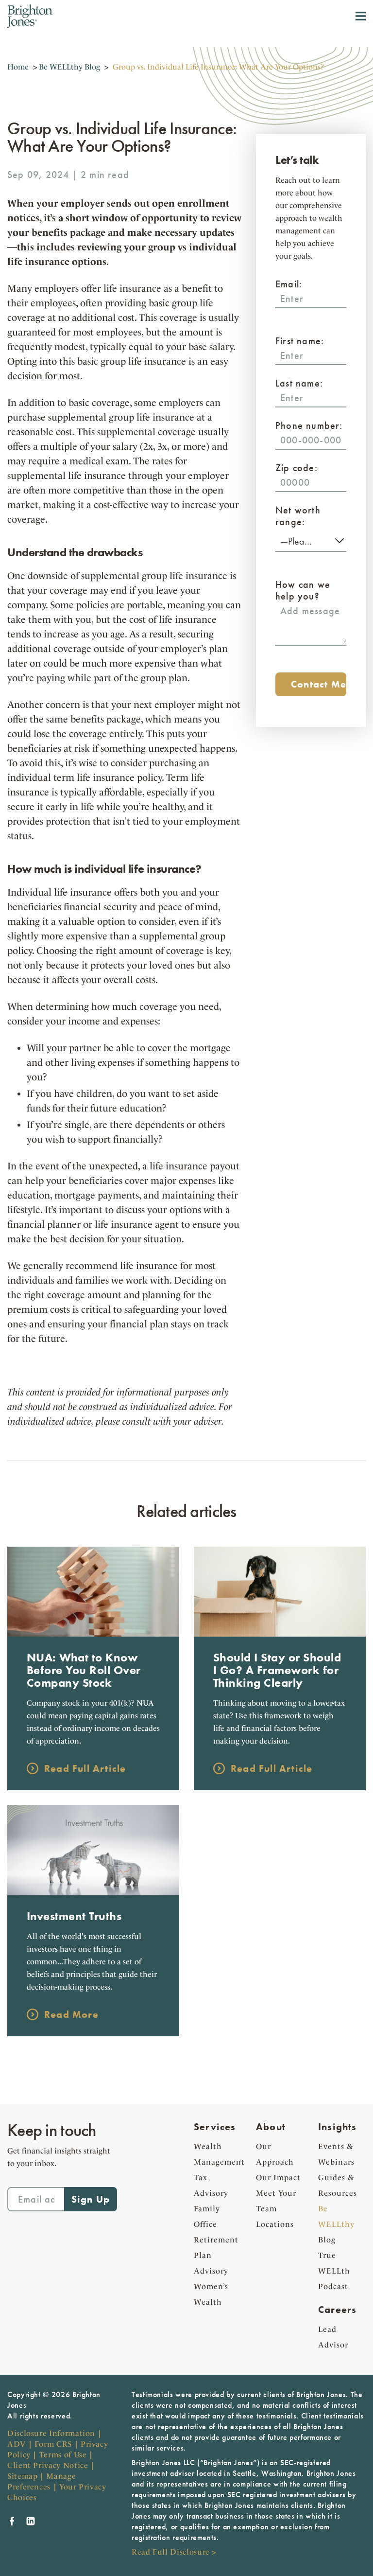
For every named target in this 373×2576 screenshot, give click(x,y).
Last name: (299, 383)
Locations (275, 2224)
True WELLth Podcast (334, 2271)
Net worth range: (298, 516)
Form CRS (53, 2444)
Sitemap (22, 2476)
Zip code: (297, 468)
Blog (336, 2224)
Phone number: (309, 425)
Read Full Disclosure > (174, 2552)
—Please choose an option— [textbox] (311, 541)
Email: (289, 284)
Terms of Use (63, 2455)
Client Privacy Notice (48, 2465)
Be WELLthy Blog (69, 67)
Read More (71, 2014)
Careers (337, 2310)
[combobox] (311, 540)
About (271, 2127)
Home (18, 67)
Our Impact (278, 2178)
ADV (17, 2444)
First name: (300, 341)
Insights (338, 2127)
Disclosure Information (51, 2433)
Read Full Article (85, 1768)
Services (215, 2127)
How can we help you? (303, 590)
